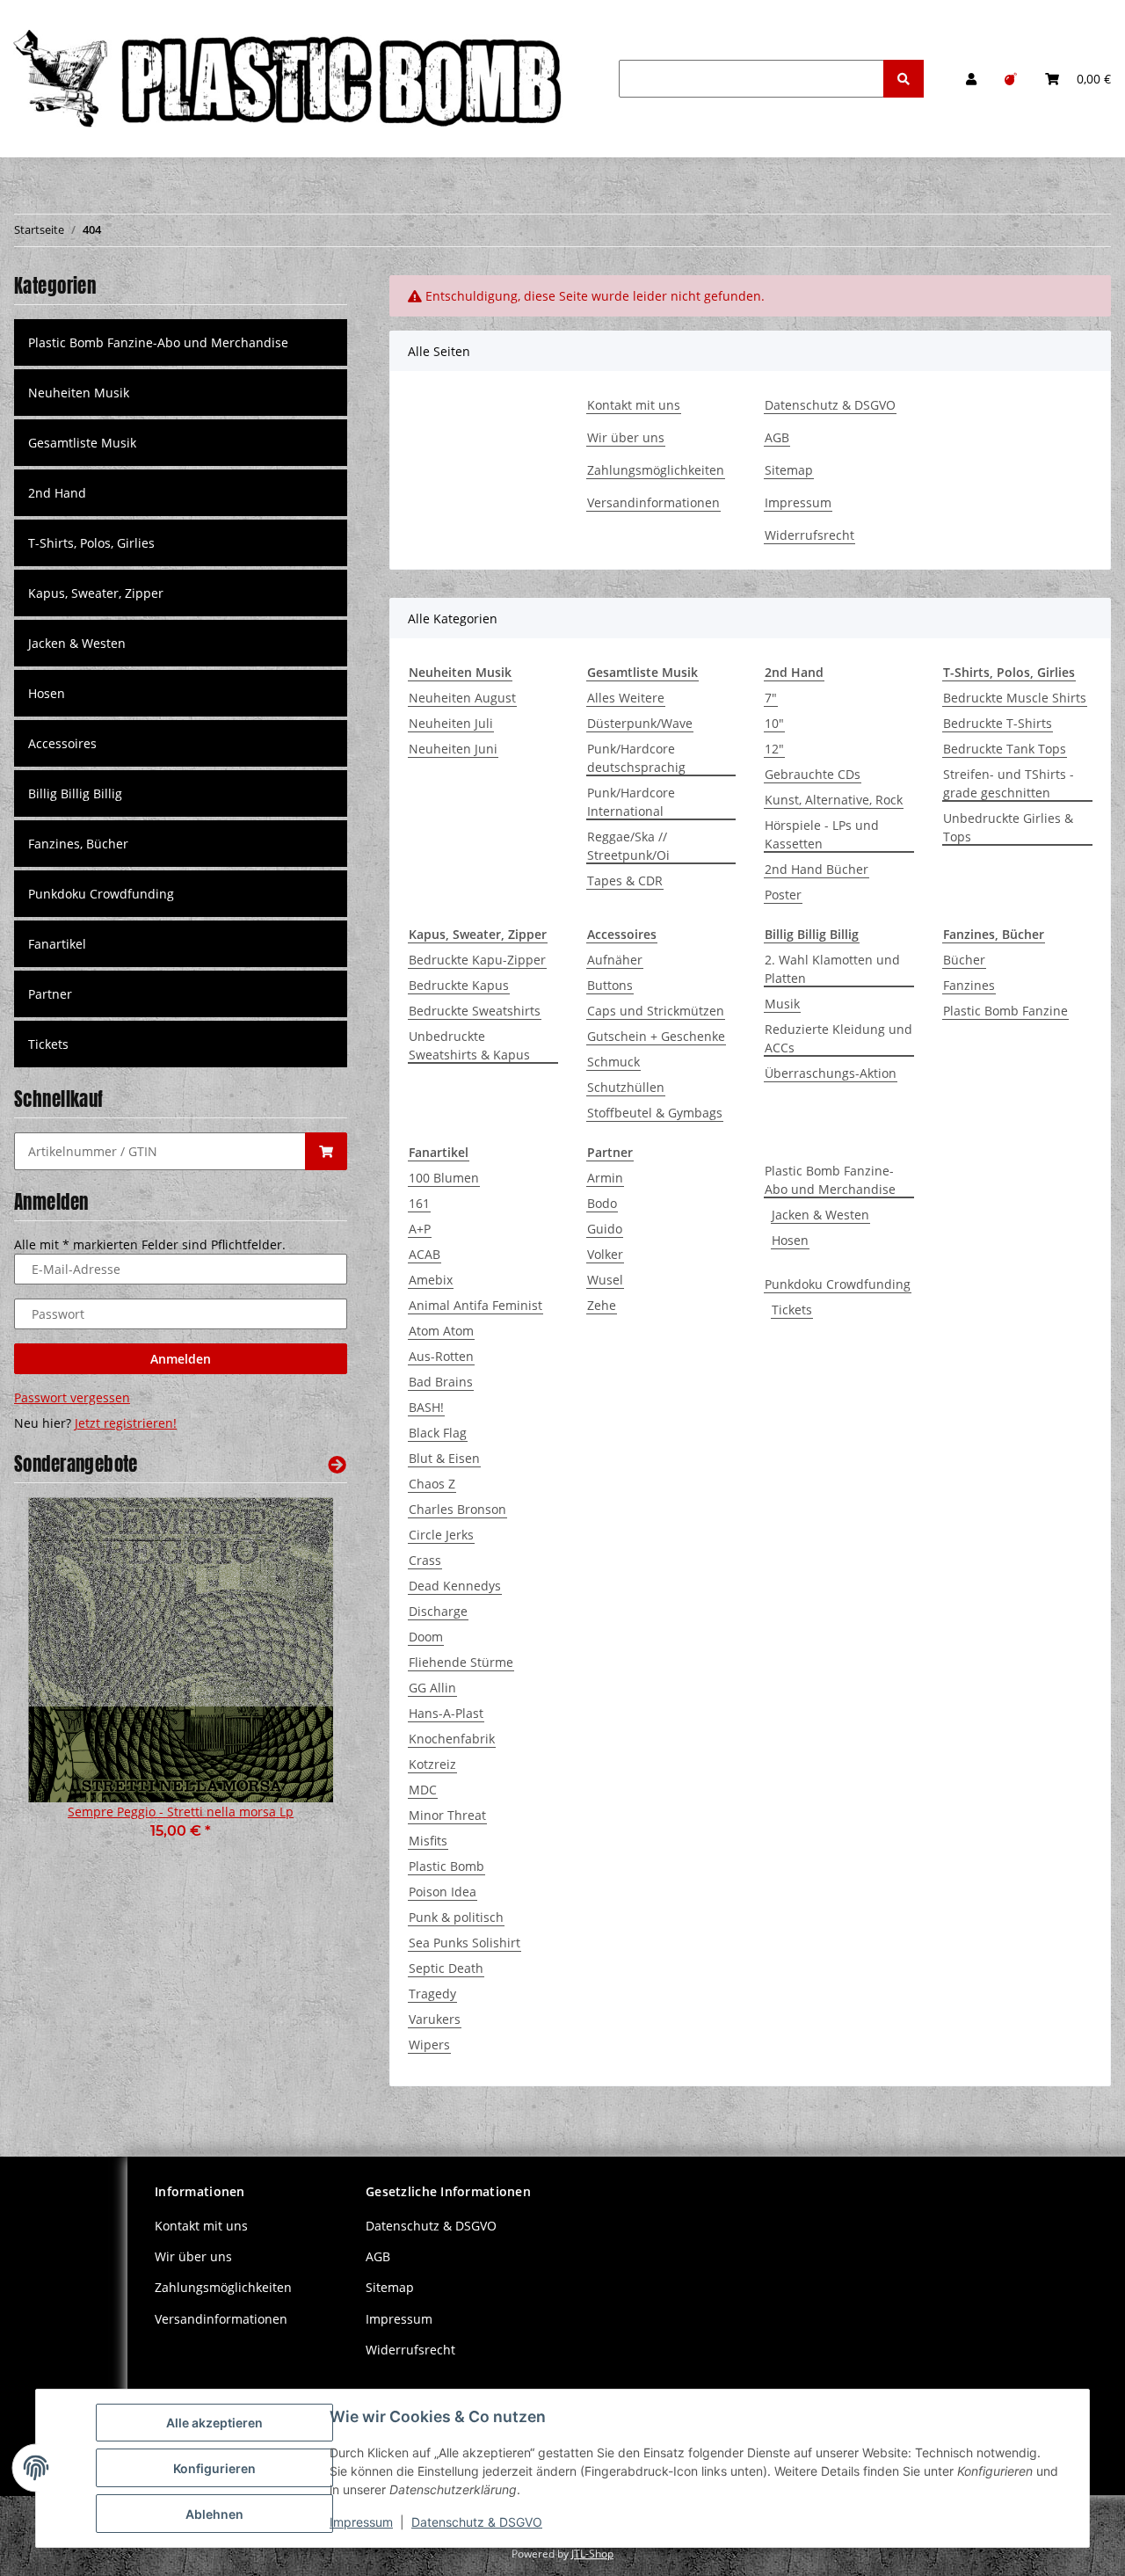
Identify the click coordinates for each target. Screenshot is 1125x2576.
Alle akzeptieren (214, 2423)
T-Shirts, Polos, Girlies (91, 543)
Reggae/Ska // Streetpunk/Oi (628, 846)
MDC (423, 1790)
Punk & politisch (456, 1917)
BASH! (426, 1407)
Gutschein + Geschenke (656, 1036)
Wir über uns (626, 437)
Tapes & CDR (625, 880)
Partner (50, 994)
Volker (605, 1254)
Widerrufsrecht (809, 535)
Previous (58, 1681)
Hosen (790, 1240)
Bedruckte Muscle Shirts (1015, 698)
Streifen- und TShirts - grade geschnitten (1009, 783)
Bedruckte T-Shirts (998, 723)
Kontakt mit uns (634, 405)
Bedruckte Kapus (459, 985)
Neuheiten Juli (451, 723)
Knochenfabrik (452, 1739)
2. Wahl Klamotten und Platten (832, 969)
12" (774, 749)
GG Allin (432, 1688)
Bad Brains (441, 1382)
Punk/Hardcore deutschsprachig (636, 758)
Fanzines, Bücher (78, 844)
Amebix (431, 1280)
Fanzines (969, 985)
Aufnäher (615, 960)
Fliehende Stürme (461, 1662)
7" (771, 698)
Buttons (610, 985)
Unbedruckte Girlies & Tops (1008, 827)
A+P (420, 1229)
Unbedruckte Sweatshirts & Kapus (469, 1045)
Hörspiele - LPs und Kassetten (822, 834)
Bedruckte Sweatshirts (475, 1011)
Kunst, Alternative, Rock (834, 800)
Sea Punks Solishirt (465, 1943)
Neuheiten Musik (79, 393)
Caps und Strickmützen (656, 1011)
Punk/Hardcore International (631, 802)
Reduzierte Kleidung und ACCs (838, 1038)
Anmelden (181, 1359)
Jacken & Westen (820, 1215)
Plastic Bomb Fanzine (1005, 1011)
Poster (783, 895)
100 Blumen (444, 1178)
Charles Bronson (457, 1509)
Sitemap (789, 470)
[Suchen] (904, 79)
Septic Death (446, 1968)
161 (419, 1203)
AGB (777, 437)
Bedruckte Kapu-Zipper (477, 960)
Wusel (605, 1280)
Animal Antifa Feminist (475, 1305)
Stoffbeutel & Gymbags (655, 1113)
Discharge (438, 1611)
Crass (425, 1560)
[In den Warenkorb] (326, 1151)
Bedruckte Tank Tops (1005, 749)
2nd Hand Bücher (817, 869)
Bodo (602, 1203)
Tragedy (432, 1994)
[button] (971, 79)
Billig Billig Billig (75, 793)
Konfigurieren (214, 2468)
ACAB (425, 1254)
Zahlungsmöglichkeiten (656, 470)
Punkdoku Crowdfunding (838, 1284)
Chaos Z (432, 1484)
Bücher (964, 960)
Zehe (602, 1305)
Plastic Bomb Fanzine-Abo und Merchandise (830, 1180)
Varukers (435, 2019)
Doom (426, 1637)
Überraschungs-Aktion (831, 1073)
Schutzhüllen (626, 1087)
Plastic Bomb (446, 1866)
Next (304, 1681)
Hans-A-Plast (446, 1713)
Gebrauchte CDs (813, 774)
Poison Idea (443, 1892)
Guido (605, 1229)
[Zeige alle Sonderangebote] (337, 1464)
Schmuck (613, 1062)
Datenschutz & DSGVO (830, 405)
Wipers (429, 2045)
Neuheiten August (462, 698)
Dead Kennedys (455, 1586)
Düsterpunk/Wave (640, 723)
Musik (782, 1004)
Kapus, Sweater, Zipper (96, 593)
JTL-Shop (592, 2554)
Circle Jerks (441, 1535)
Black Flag (438, 1433)
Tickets (792, 1310)
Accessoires (62, 743)
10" (774, 723)
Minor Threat (447, 1815)
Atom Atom (441, 1331)
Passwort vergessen (72, 1397)
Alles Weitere (626, 698)
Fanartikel (57, 944)
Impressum (798, 502)
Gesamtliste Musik (82, 443)
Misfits (428, 1841)
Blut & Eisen (444, 1458)
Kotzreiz (432, 1764)
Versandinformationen (653, 502)
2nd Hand (57, 493)
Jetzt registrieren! (126, 1423)
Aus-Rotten (441, 1356)
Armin (605, 1178)
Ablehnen (214, 2514)
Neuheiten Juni (453, 749)
